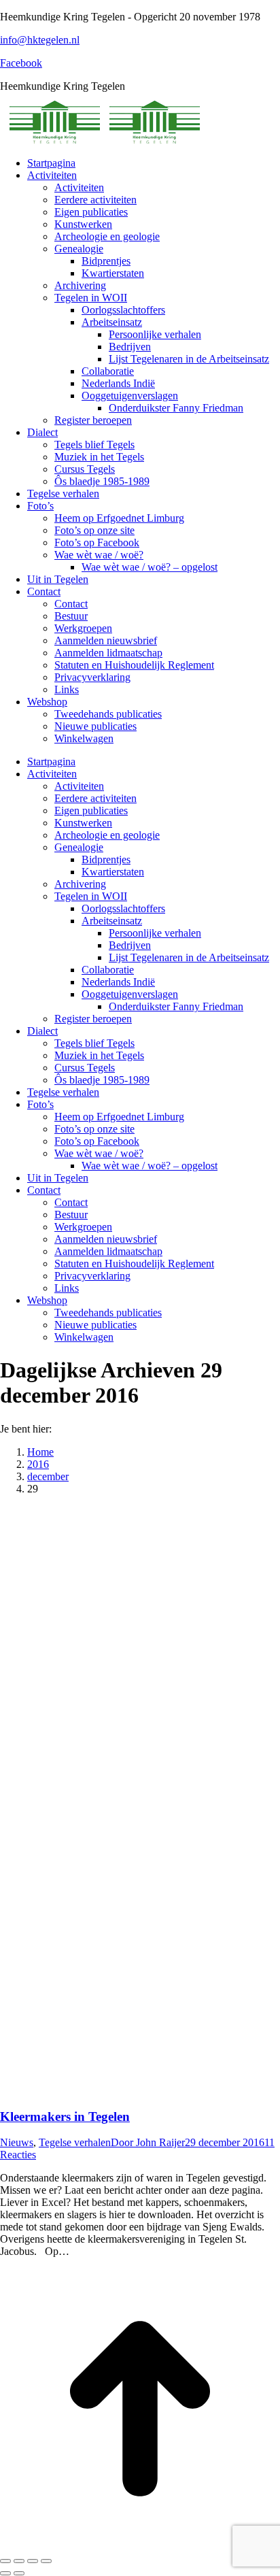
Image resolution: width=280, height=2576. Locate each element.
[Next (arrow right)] (19, 2573)
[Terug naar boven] (140, 2545)
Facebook (21, 63)
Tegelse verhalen (75, 2142)
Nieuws (17, 2142)
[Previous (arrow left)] (5, 2573)
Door (148, 2142)
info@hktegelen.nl (40, 40)
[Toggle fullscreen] (33, 2561)
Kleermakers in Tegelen (65, 2117)
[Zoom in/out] (46, 2561)
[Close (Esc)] (5, 2561)
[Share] (19, 2561)
